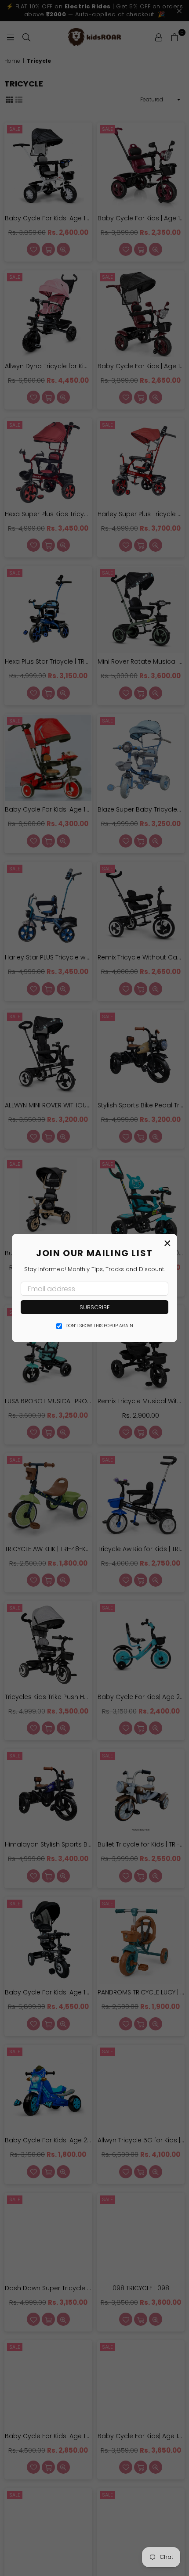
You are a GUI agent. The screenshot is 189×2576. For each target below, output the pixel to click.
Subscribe (95, 1307)
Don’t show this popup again (99, 1326)
